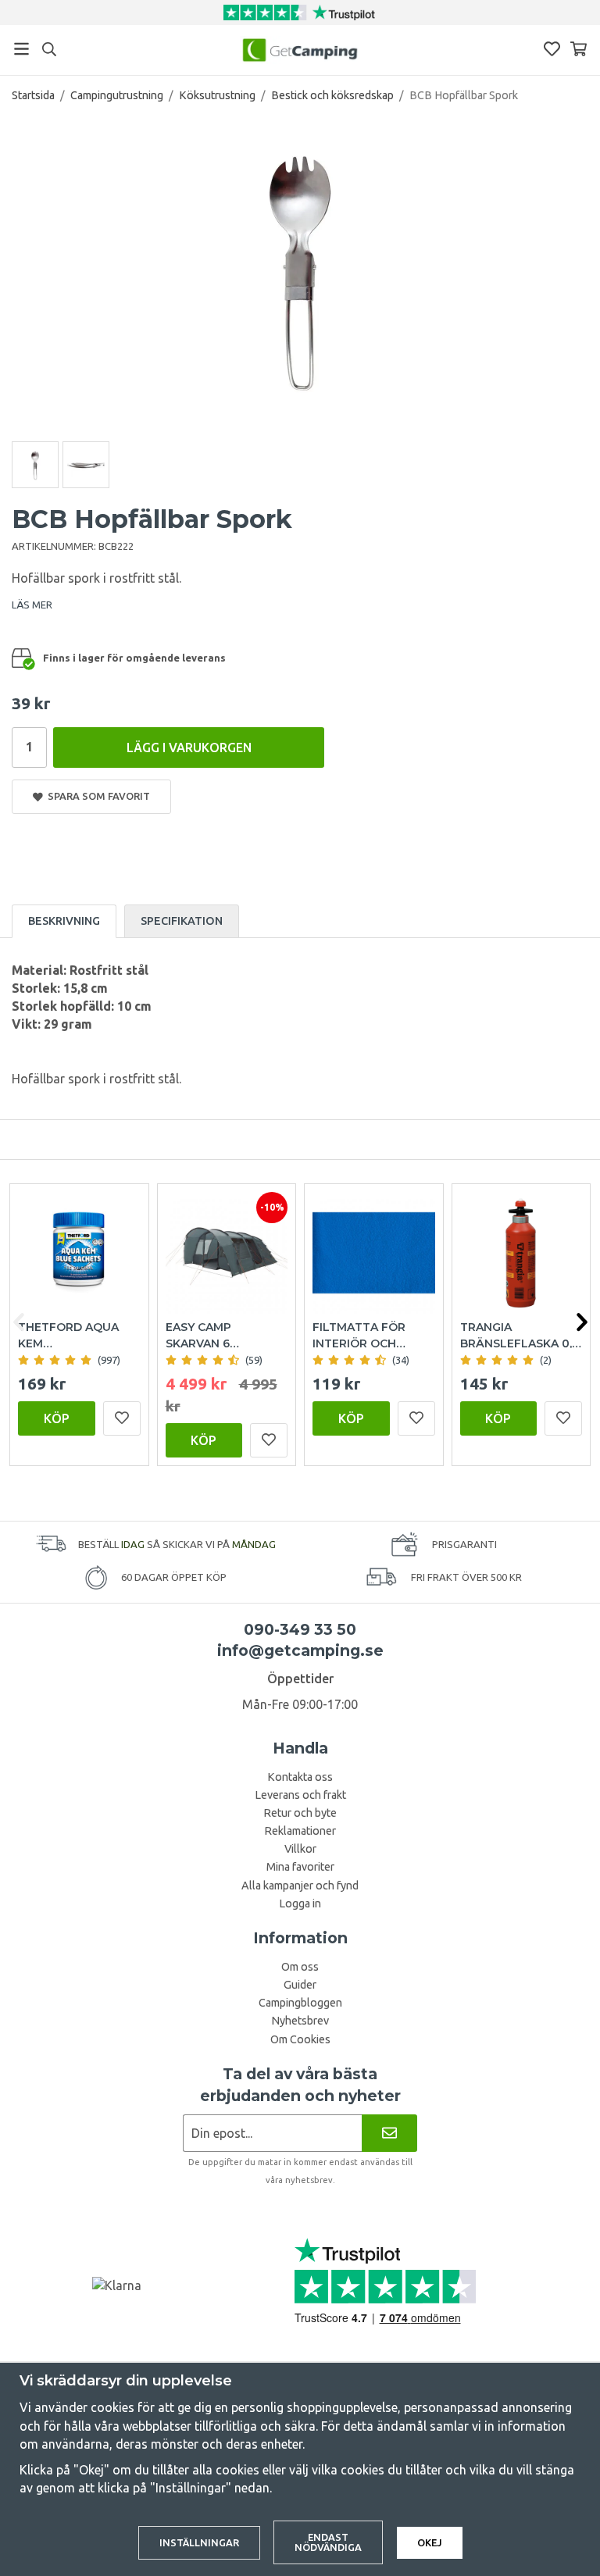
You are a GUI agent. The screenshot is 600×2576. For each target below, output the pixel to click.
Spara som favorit (96, 796)
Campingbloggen (300, 2003)
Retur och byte (300, 1813)
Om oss (300, 1967)
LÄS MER (32, 605)
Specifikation (182, 921)
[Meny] (21, 49)
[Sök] (49, 49)
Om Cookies (300, 2039)
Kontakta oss (300, 1777)
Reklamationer (300, 1831)
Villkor (300, 1849)
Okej (430, 2542)
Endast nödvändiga (328, 2542)
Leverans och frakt (300, 1795)
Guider (300, 1985)
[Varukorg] (579, 49)
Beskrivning (64, 921)
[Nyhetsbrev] (389, 2133)
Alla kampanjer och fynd (300, 1886)
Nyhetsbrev (300, 2021)
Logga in (300, 1903)
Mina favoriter (300, 1867)
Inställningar (199, 2542)
